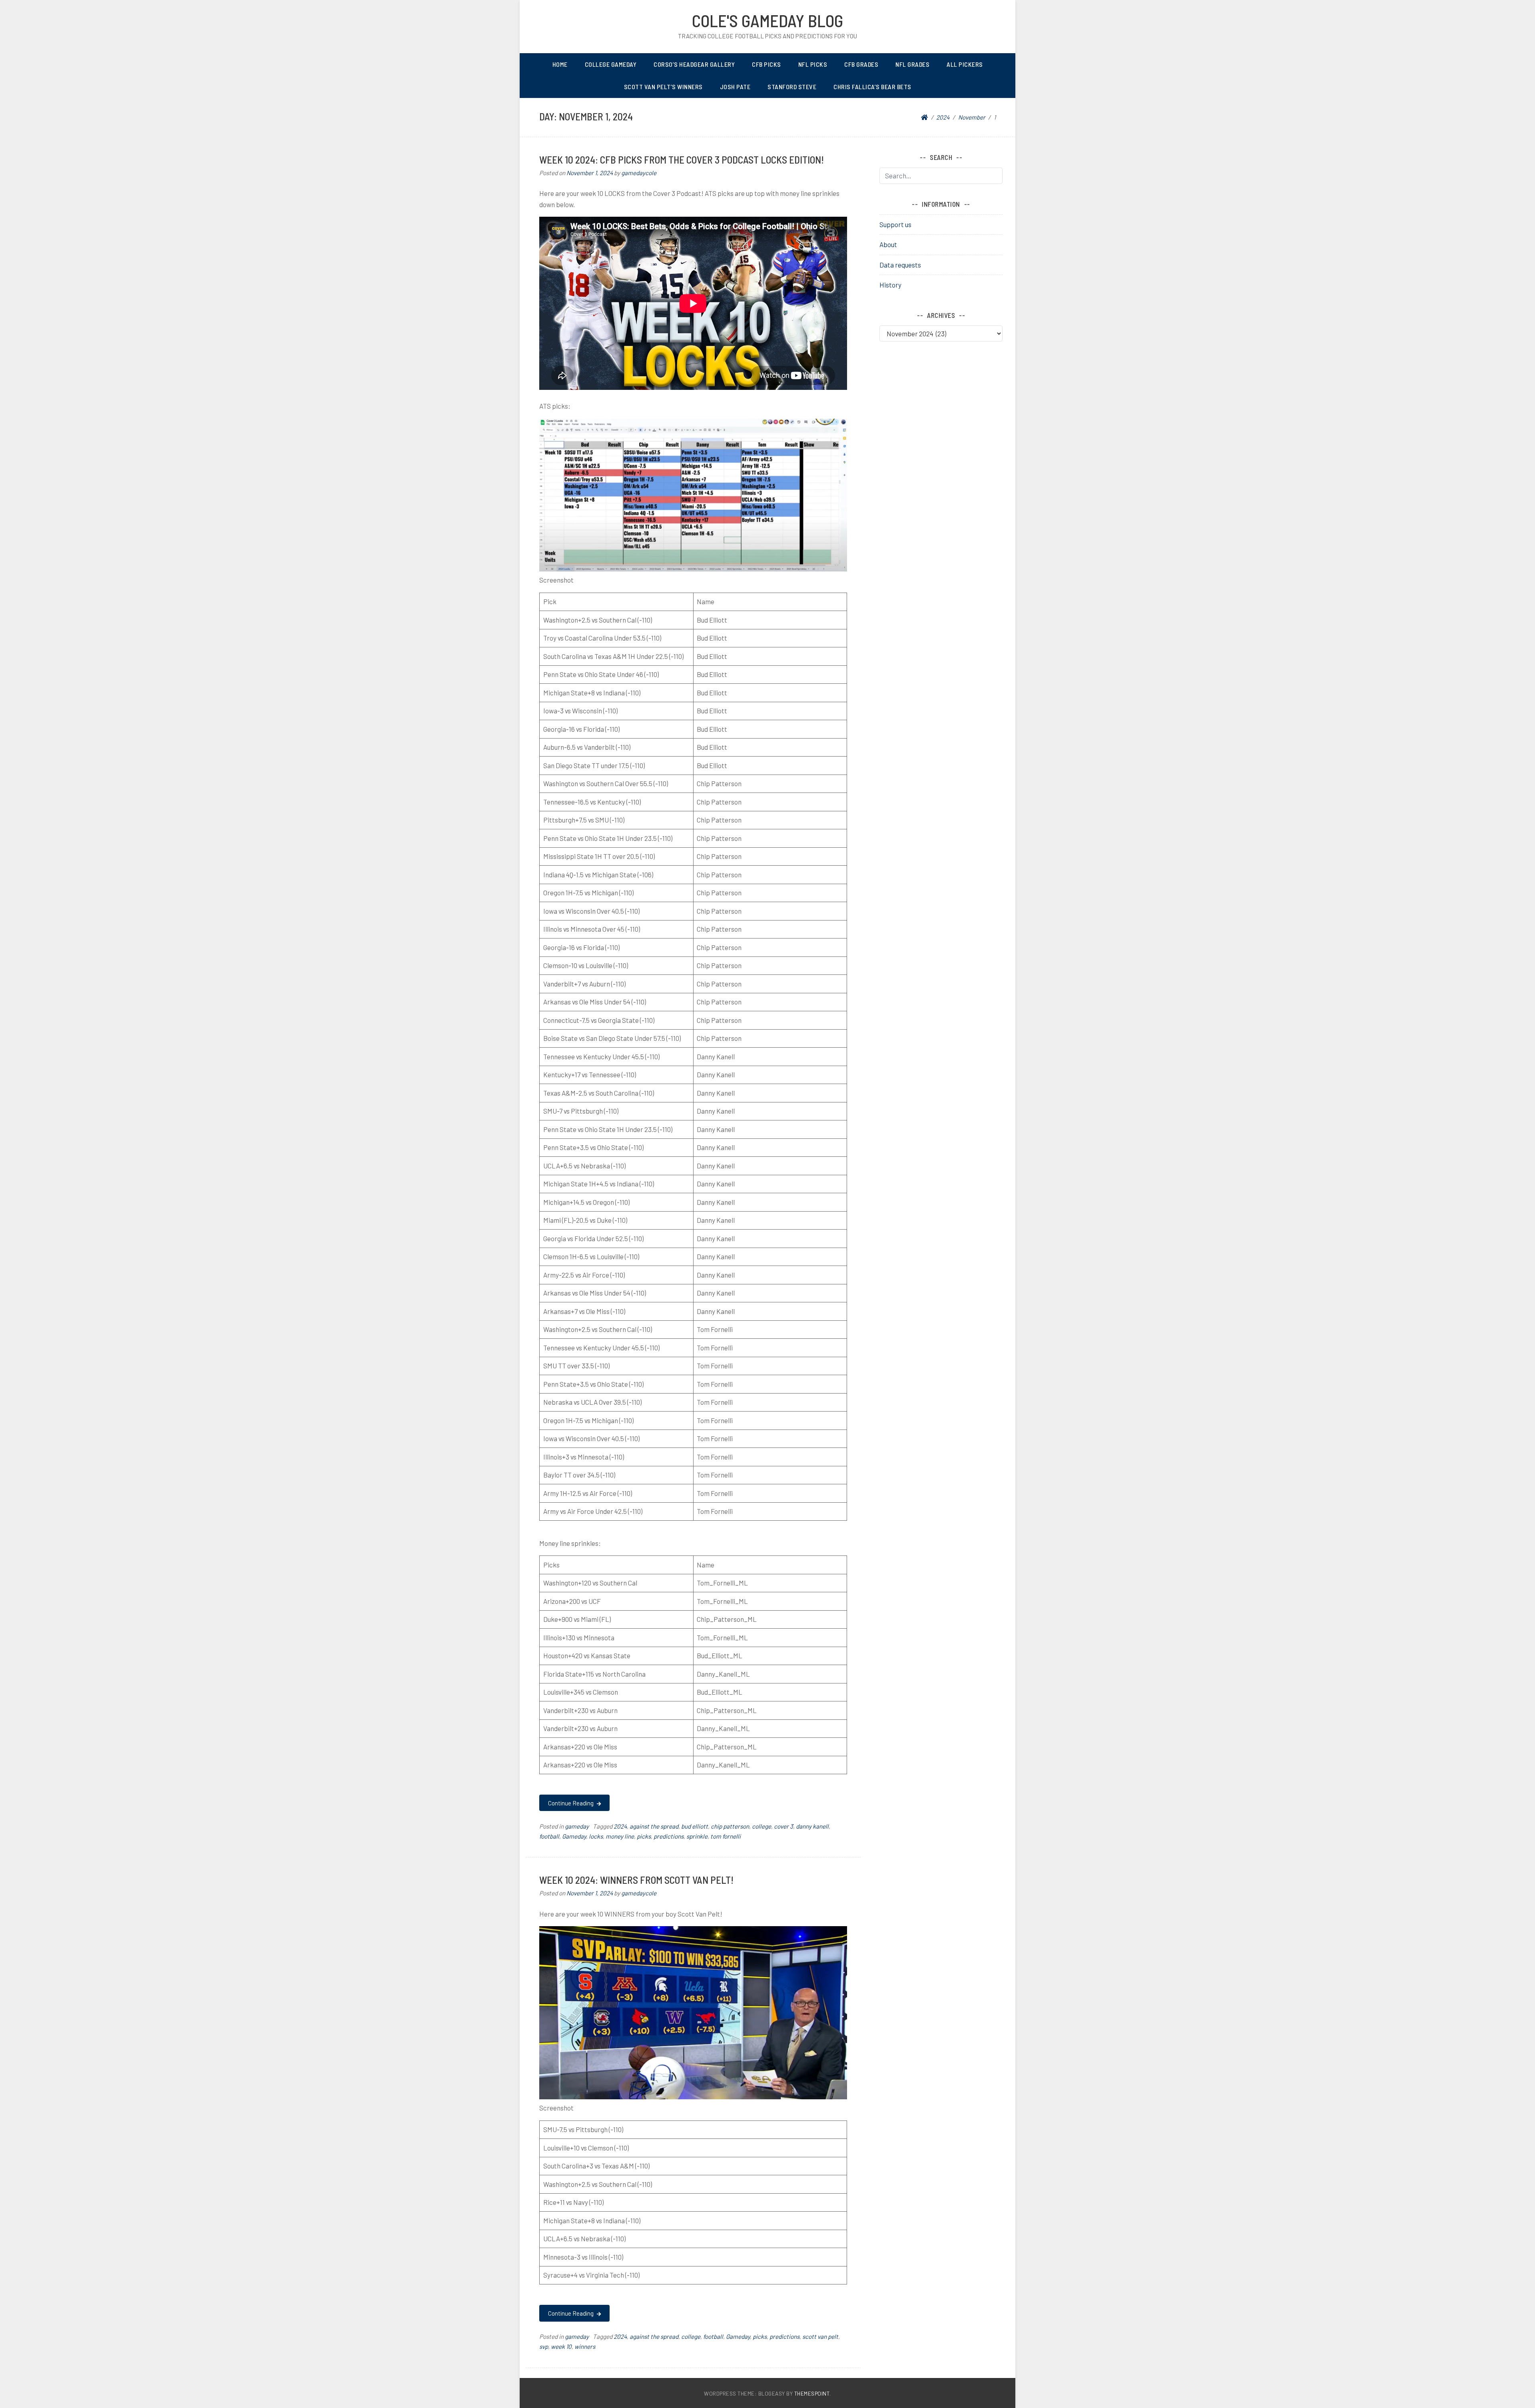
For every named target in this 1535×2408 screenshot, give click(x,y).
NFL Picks (813, 64)
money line (620, 1836)
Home (560, 64)
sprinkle (697, 1836)
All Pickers (965, 64)
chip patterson (730, 1826)
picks (644, 1836)
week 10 (561, 2346)
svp (544, 2346)
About (888, 244)
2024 (620, 1826)
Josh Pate (735, 87)
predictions (669, 1836)
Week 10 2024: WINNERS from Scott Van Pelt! (636, 1880)
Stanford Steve (792, 87)
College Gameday (611, 64)
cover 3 (783, 1826)
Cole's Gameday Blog (767, 20)
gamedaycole (639, 173)
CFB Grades (861, 64)
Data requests (900, 265)
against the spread (654, 1826)
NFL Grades (912, 64)
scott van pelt (820, 2336)
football (549, 1836)
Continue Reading (571, 1803)
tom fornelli (726, 1836)
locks (596, 1836)
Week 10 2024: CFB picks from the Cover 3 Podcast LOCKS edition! (682, 159)
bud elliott (695, 1826)
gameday (577, 1826)
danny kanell (812, 1826)
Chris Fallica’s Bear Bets (872, 87)
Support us (895, 224)
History (890, 285)
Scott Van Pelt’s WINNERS (663, 87)
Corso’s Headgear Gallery (694, 64)
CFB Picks (767, 64)
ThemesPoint (812, 2393)
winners (585, 2346)
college (762, 1826)
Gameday (574, 1836)
